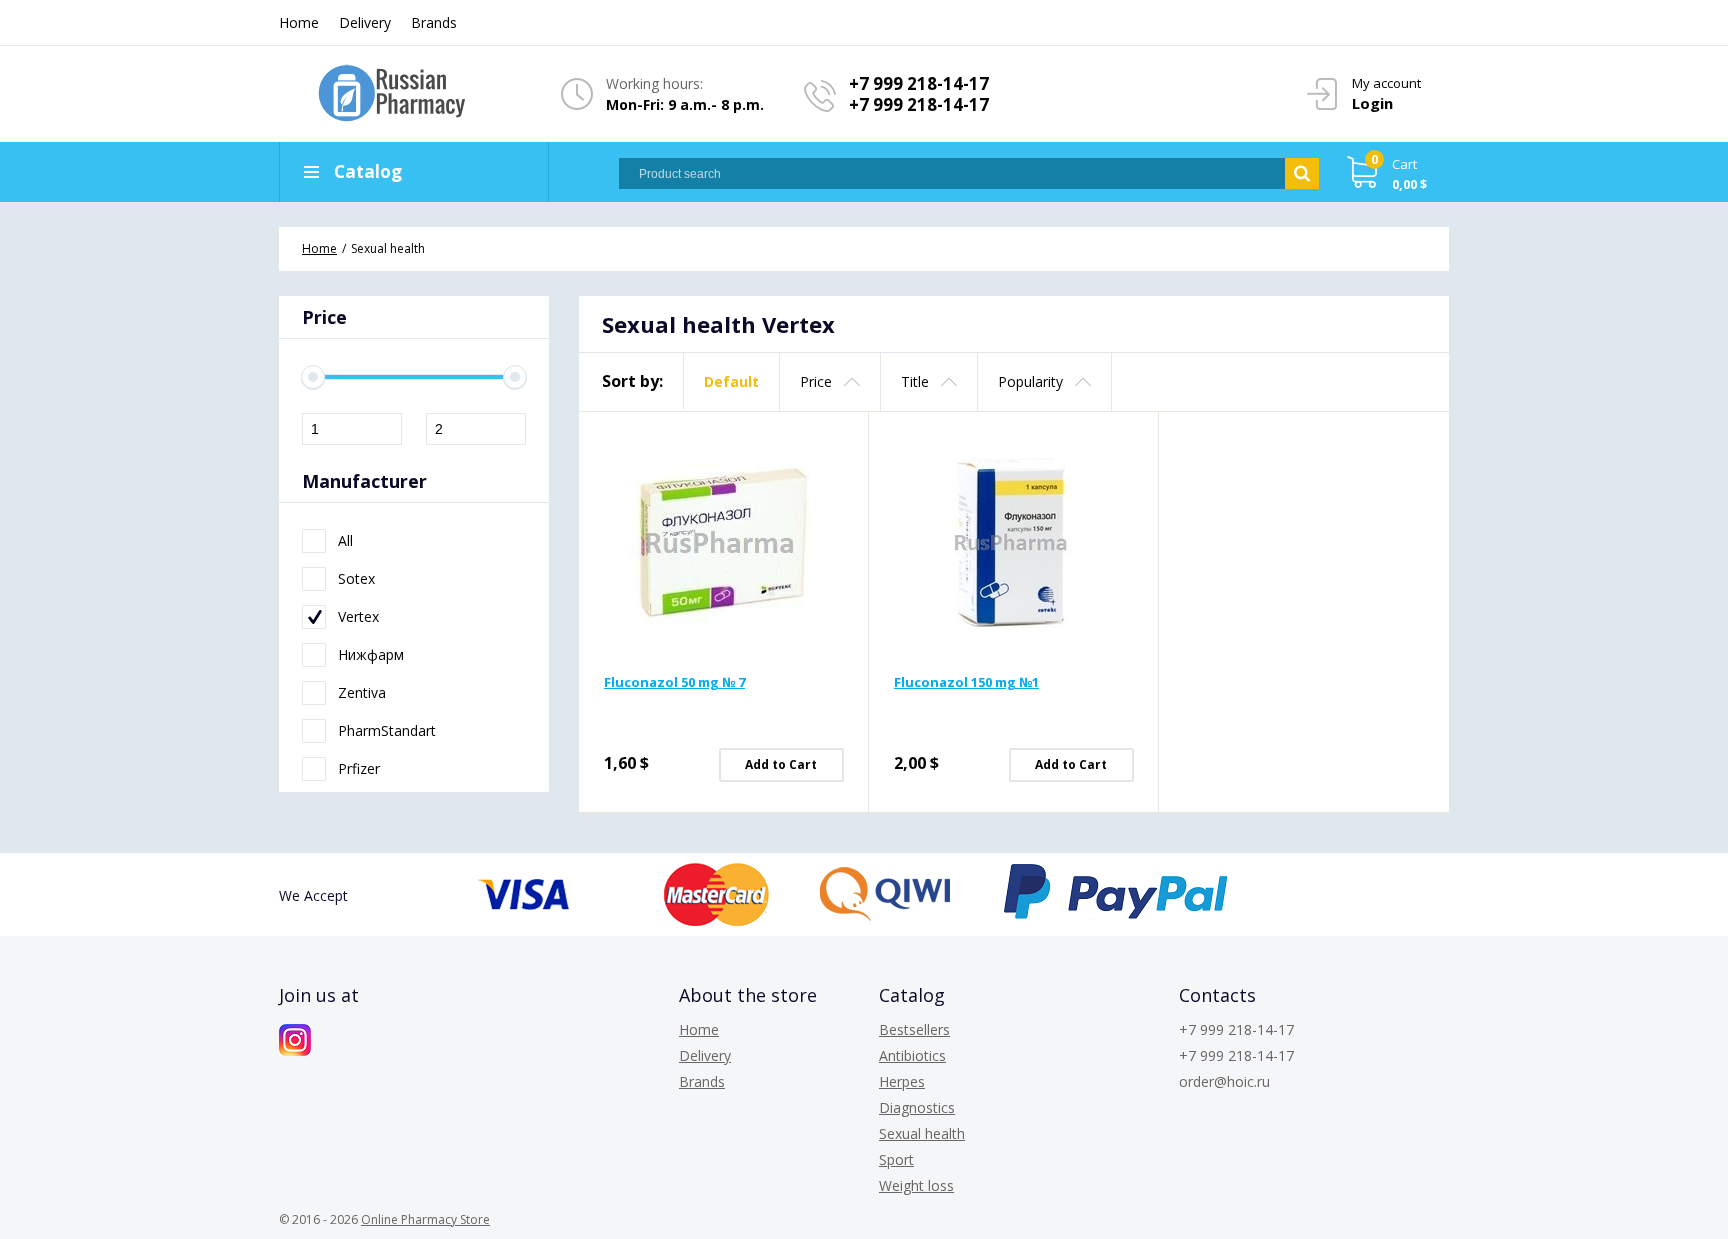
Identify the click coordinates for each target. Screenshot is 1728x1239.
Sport (896, 1159)
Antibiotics (912, 1055)
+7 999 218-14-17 (919, 83)
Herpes (902, 1081)
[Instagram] (295, 1040)
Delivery (365, 22)
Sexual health (922, 1133)
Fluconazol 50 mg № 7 (674, 682)
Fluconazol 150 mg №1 (966, 682)
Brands (434, 22)
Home (299, 22)
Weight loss (916, 1185)
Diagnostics (917, 1107)
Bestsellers (914, 1029)
